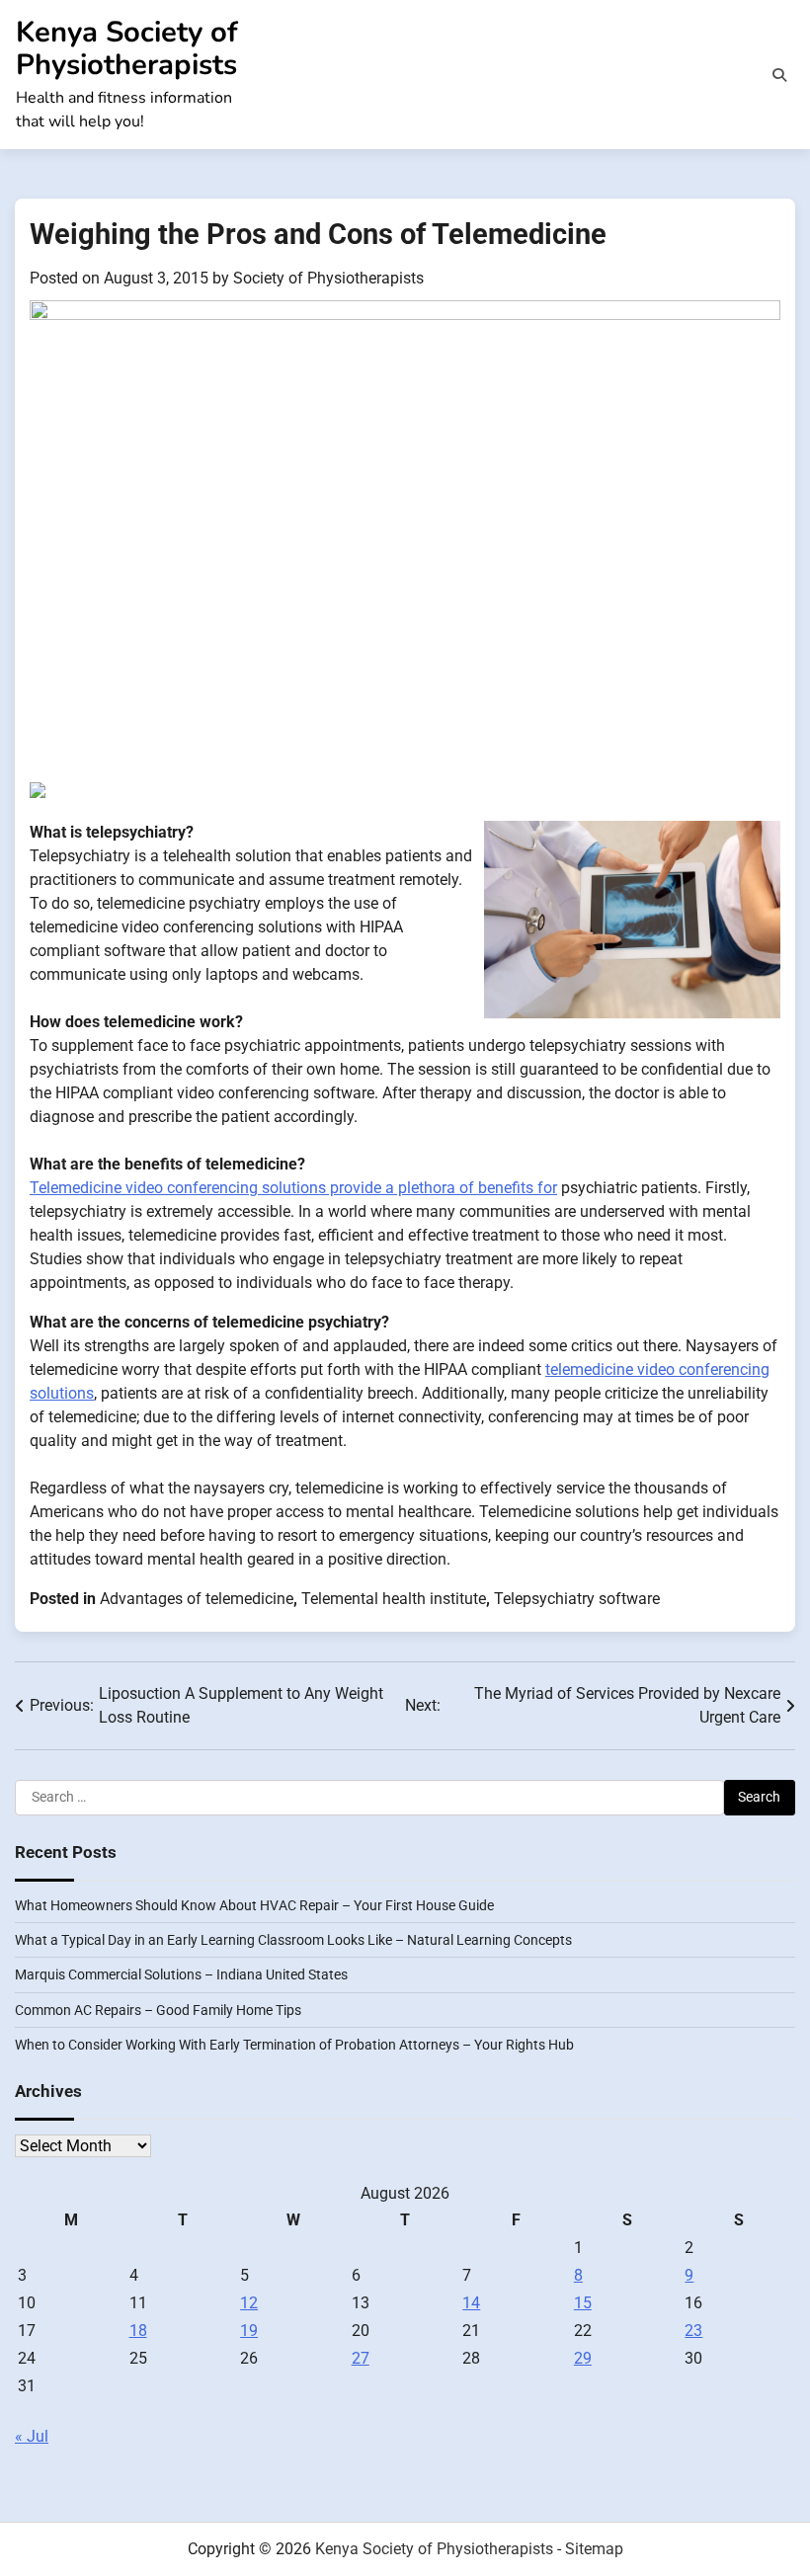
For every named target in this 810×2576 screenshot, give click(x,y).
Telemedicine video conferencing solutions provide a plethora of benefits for (293, 1188)
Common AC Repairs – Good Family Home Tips (158, 2010)
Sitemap (594, 2549)
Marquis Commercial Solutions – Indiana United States (181, 1974)
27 (361, 2358)
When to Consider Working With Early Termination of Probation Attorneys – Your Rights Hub (294, 2045)
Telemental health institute (394, 1599)
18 (138, 2331)
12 (249, 2303)
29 (583, 2358)
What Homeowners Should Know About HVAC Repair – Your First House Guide (254, 1905)
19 (249, 2331)
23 (693, 2331)
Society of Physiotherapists (328, 278)
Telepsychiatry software (577, 1599)
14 (471, 2303)
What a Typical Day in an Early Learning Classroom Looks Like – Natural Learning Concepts (293, 1940)
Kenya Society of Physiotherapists (127, 48)
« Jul (32, 2436)
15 (583, 2303)
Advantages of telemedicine (197, 1599)
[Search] (779, 75)
